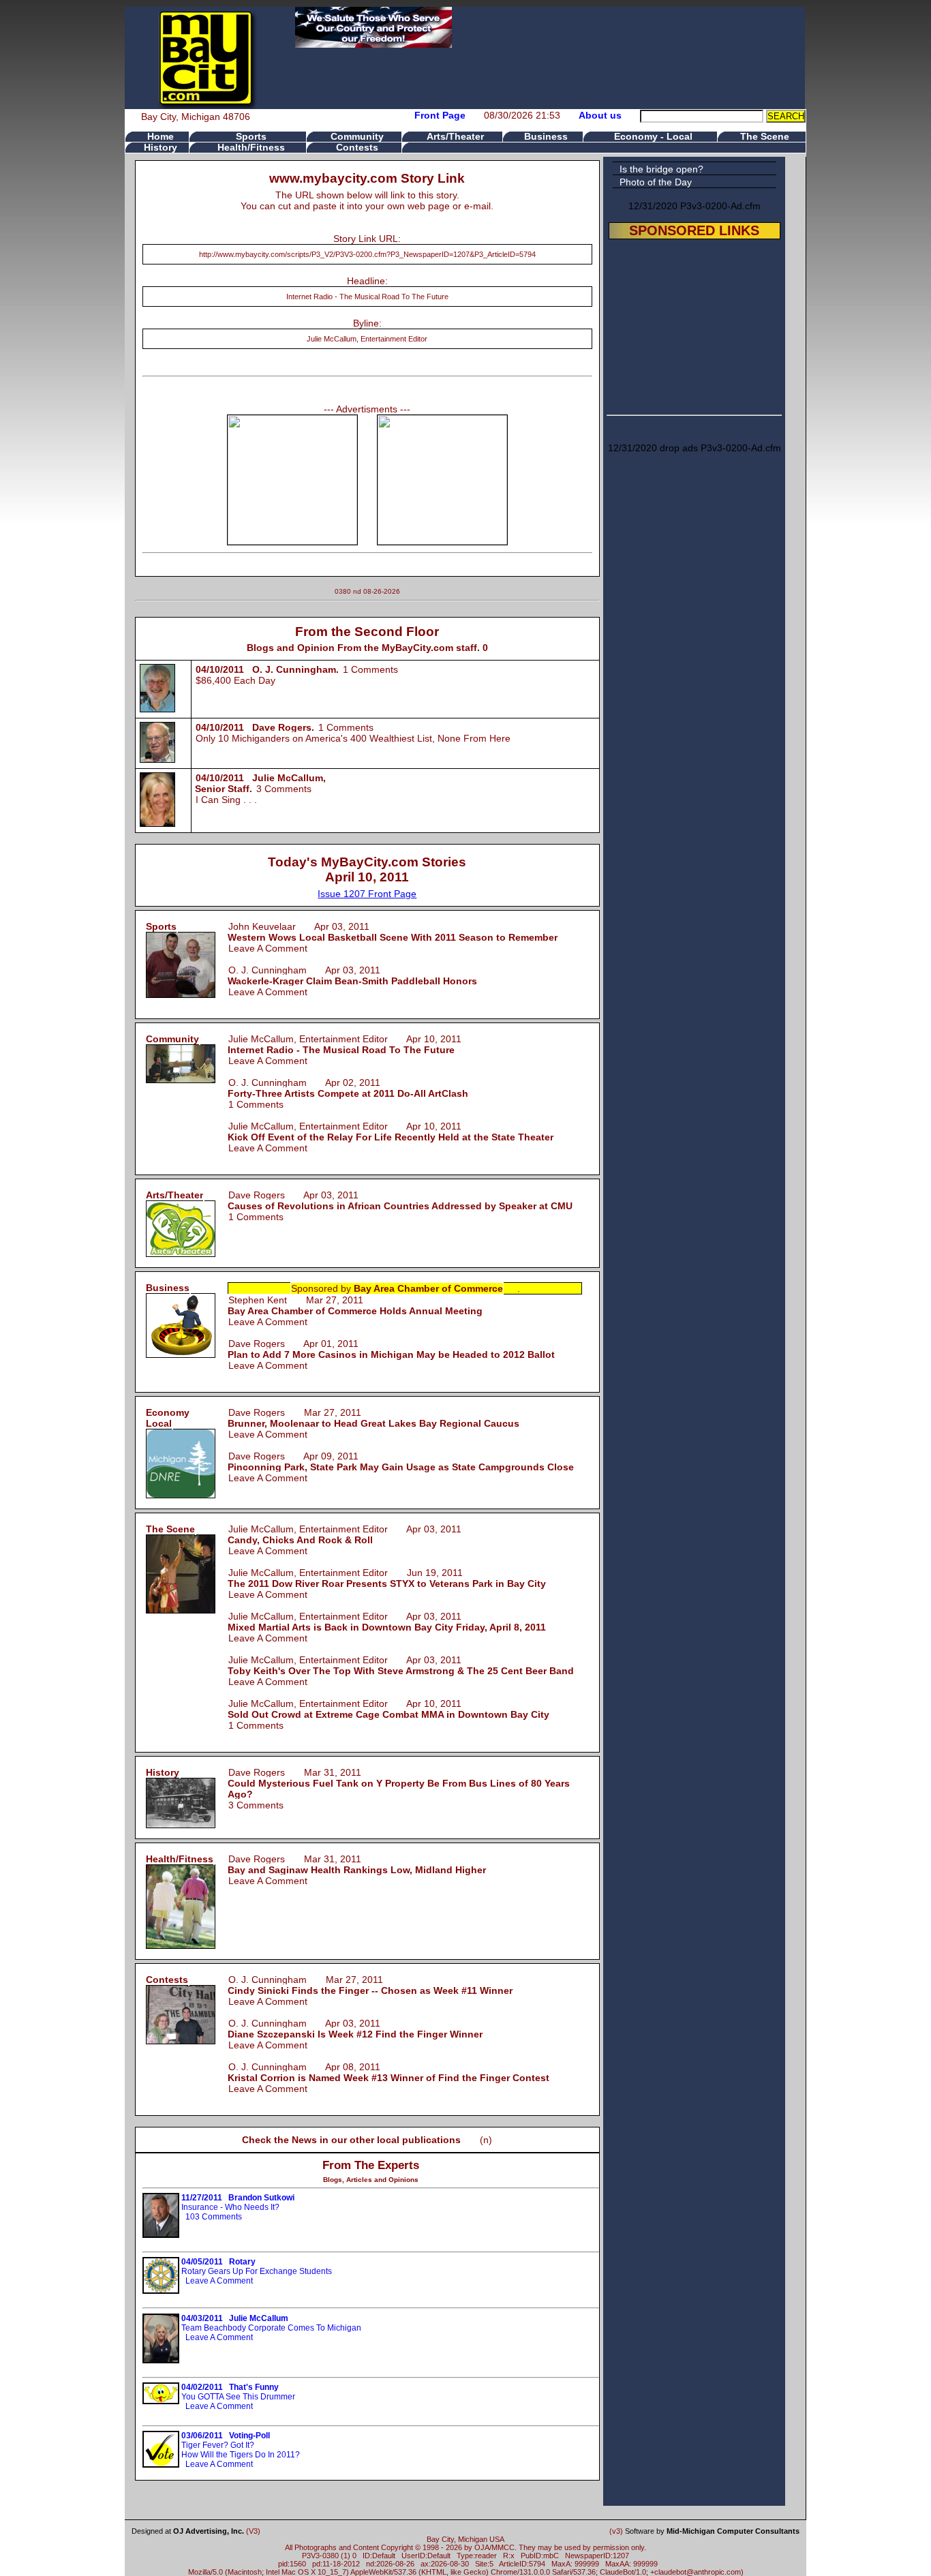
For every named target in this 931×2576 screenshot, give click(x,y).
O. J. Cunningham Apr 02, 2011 (348, 1088)
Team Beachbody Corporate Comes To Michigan (271, 2323)
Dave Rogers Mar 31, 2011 (399, 1783)
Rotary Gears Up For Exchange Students (257, 2267)
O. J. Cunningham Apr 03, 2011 (352, 975)
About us (600, 115)
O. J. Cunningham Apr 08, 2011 (388, 2072)
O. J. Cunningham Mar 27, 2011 (370, 1985)
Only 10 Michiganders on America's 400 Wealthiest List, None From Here (353, 738)
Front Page (440, 115)
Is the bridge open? (661, 169)
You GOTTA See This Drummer (238, 2392)
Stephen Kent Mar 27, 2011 (355, 1305)
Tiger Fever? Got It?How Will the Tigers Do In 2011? (241, 2445)
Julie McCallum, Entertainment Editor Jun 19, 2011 (387, 1578)
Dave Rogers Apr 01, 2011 (391, 1349)
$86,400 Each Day (235, 680)
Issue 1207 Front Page (367, 894)
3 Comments (284, 789)
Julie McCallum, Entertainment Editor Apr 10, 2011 (345, 1044)
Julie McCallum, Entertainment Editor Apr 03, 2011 (345, 1534)
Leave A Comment (268, 948)
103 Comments (214, 2217)
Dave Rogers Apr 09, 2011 (401, 1461)
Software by (712, 2531)
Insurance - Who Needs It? (238, 2202)
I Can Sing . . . (226, 800)
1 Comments (370, 669)
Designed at (188, 2531)
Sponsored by (397, 1288)
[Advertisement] (695, 324)
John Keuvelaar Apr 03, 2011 (393, 932)
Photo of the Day (656, 182)
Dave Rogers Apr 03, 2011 (400, 1200)
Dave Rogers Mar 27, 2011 (373, 1418)
